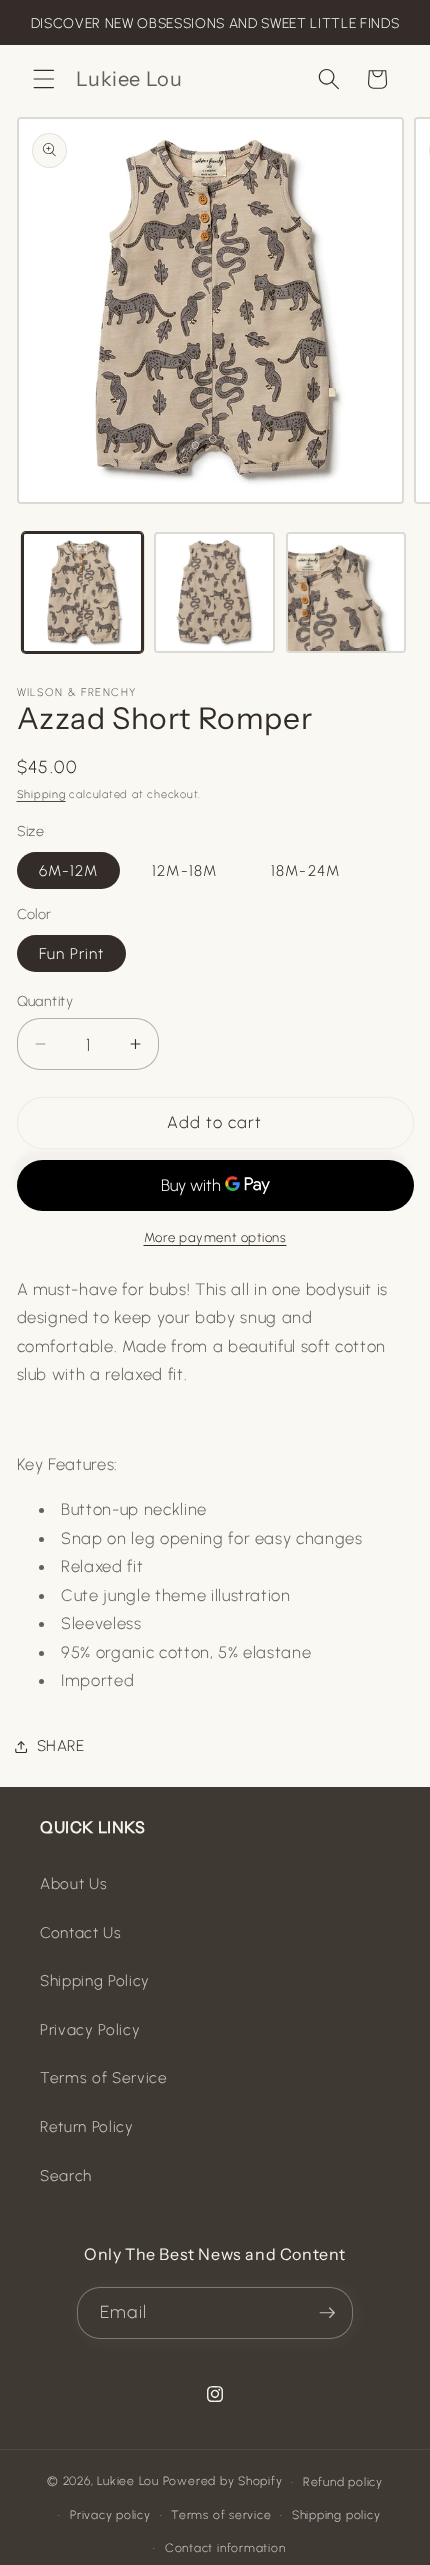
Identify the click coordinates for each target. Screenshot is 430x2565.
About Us (73, 1883)
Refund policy (343, 2482)
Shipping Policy (95, 1980)
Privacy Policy (90, 2029)
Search (66, 2175)
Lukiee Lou (128, 2482)
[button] (44, 79)
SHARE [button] (61, 1745)
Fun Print (72, 953)
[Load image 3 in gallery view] (346, 592)
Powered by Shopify (223, 2482)
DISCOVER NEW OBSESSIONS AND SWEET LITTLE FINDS (215, 23)
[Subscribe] (327, 2313)
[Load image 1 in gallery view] (82, 592)
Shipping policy (336, 2515)
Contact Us (81, 1932)
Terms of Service (104, 2077)
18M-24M (305, 870)
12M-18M (184, 870)
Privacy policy (110, 2515)
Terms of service (221, 2515)
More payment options (215, 1237)
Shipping (41, 794)
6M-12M (69, 870)
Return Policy (87, 2126)
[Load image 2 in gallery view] (214, 592)
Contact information (225, 2548)
